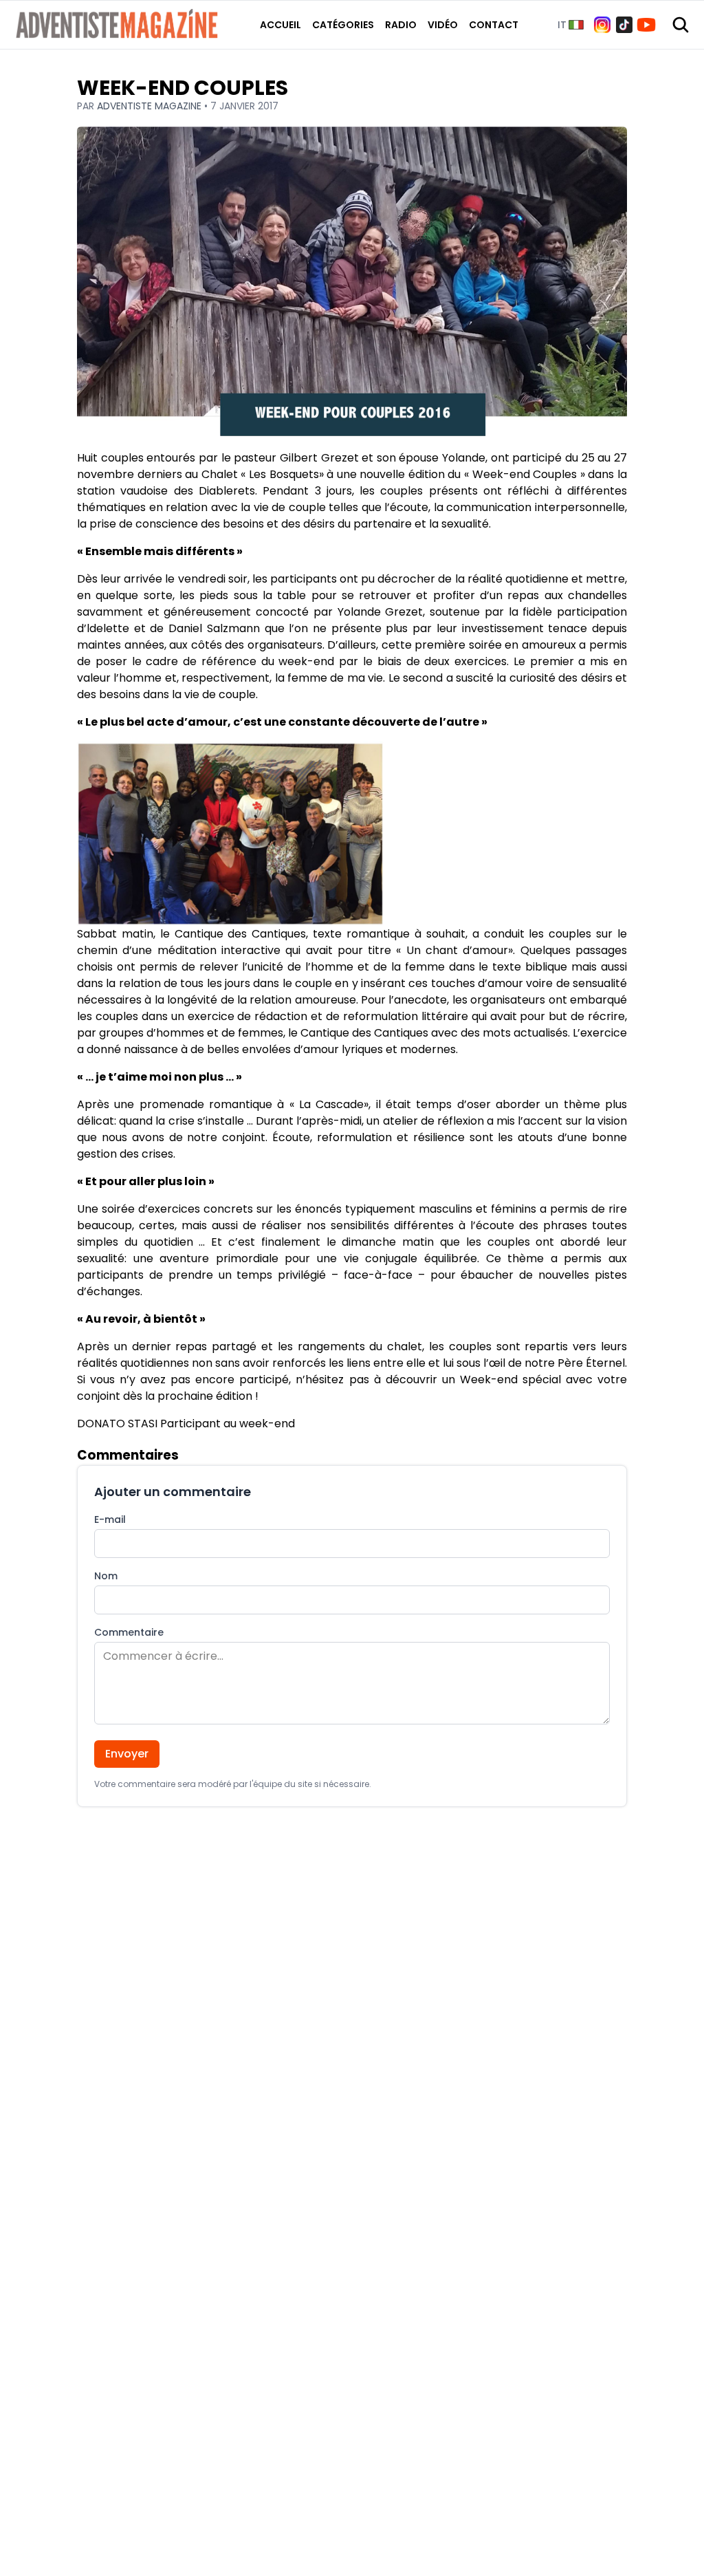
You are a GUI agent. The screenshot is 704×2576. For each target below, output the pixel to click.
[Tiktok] (624, 25)
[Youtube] (646, 25)
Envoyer (127, 1754)
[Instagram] (602, 25)
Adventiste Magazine (151, 106)
